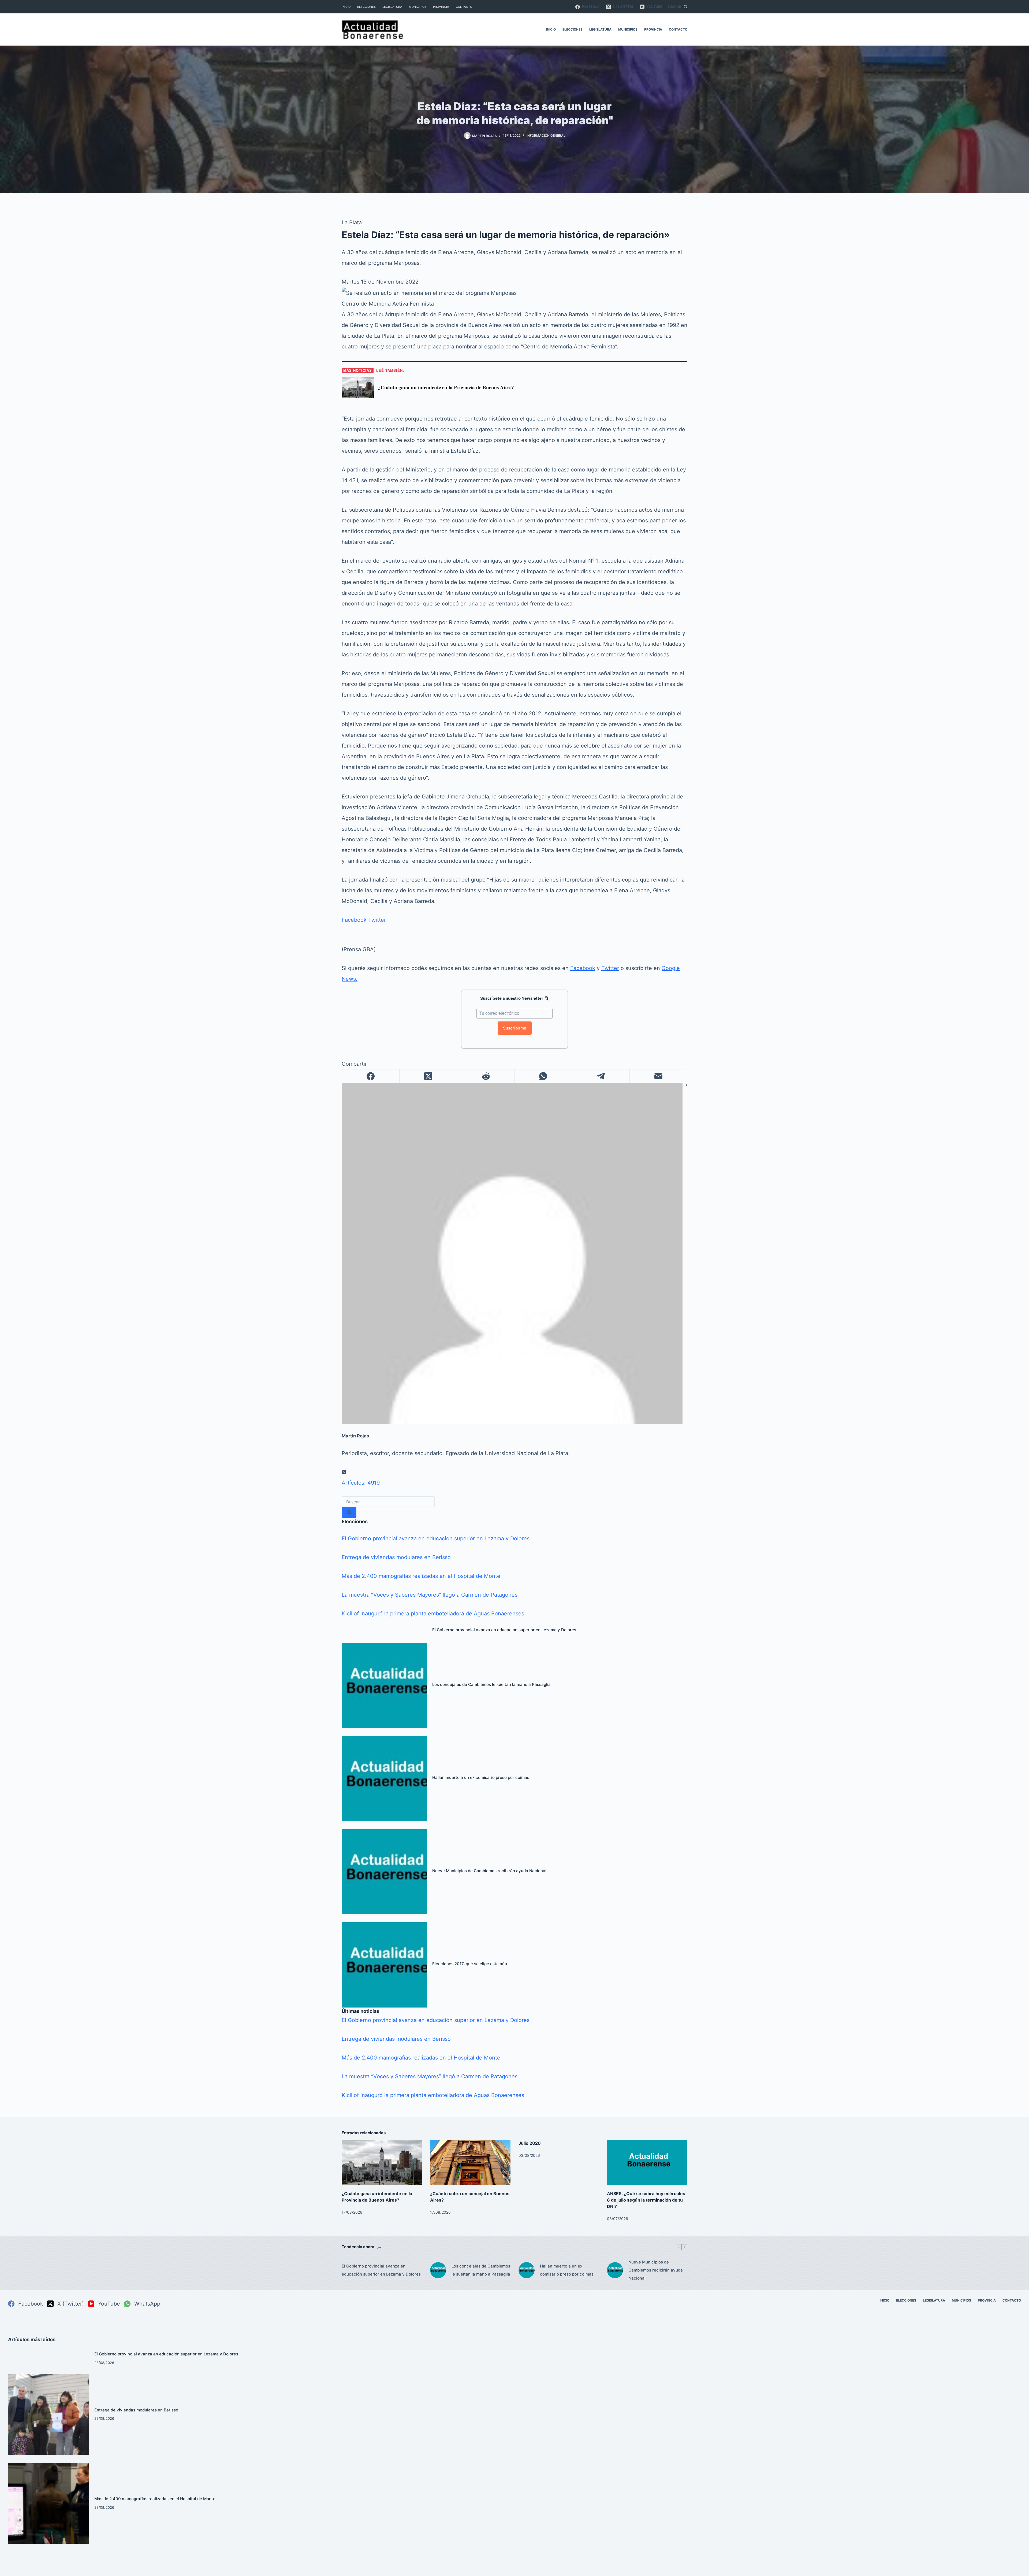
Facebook (354, 920)
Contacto (464, 7)
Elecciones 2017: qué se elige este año (470, 1964)
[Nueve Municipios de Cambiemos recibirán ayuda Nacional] (384, 1872)
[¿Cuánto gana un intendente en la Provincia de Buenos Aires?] (382, 2163)
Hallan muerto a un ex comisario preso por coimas (481, 1777)
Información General (546, 135)
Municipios (418, 7)
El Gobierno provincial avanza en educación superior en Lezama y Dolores (436, 1538)
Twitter (377, 920)
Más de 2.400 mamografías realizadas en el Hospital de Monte (421, 1576)
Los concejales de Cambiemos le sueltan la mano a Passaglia (491, 1684)
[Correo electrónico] (659, 1076)
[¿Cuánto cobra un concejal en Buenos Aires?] (470, 2163)
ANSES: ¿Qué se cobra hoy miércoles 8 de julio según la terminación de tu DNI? (646, 2200)
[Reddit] (486, 1076)
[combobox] (388, 1502)
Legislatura (392, 7)
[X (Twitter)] (428, 1076)
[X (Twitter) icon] (344, 1472)
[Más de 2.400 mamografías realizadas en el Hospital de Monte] (49, 2503)
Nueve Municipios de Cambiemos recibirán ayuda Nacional (489, 1871)
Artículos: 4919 (361, 1483)
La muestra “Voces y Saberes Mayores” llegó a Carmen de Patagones (430, 1595)
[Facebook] (371, 1076)
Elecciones (366, 7)
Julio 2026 (530, 2143)
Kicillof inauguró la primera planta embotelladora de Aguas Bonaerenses (433, 1614)
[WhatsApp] (543, 1076)
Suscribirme (515, 1028)
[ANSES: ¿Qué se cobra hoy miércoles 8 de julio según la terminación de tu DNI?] (647, 2163)
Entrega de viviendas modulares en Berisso (396, 1557)
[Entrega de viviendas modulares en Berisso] (49, 2415)
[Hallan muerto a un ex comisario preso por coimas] (384, 1779)
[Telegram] (601, 1076)
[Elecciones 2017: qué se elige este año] (384, 1965)
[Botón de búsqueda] (349, 1512)
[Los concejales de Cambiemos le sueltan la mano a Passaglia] (384, 1686)
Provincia (441, 7)
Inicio (346, 7)
